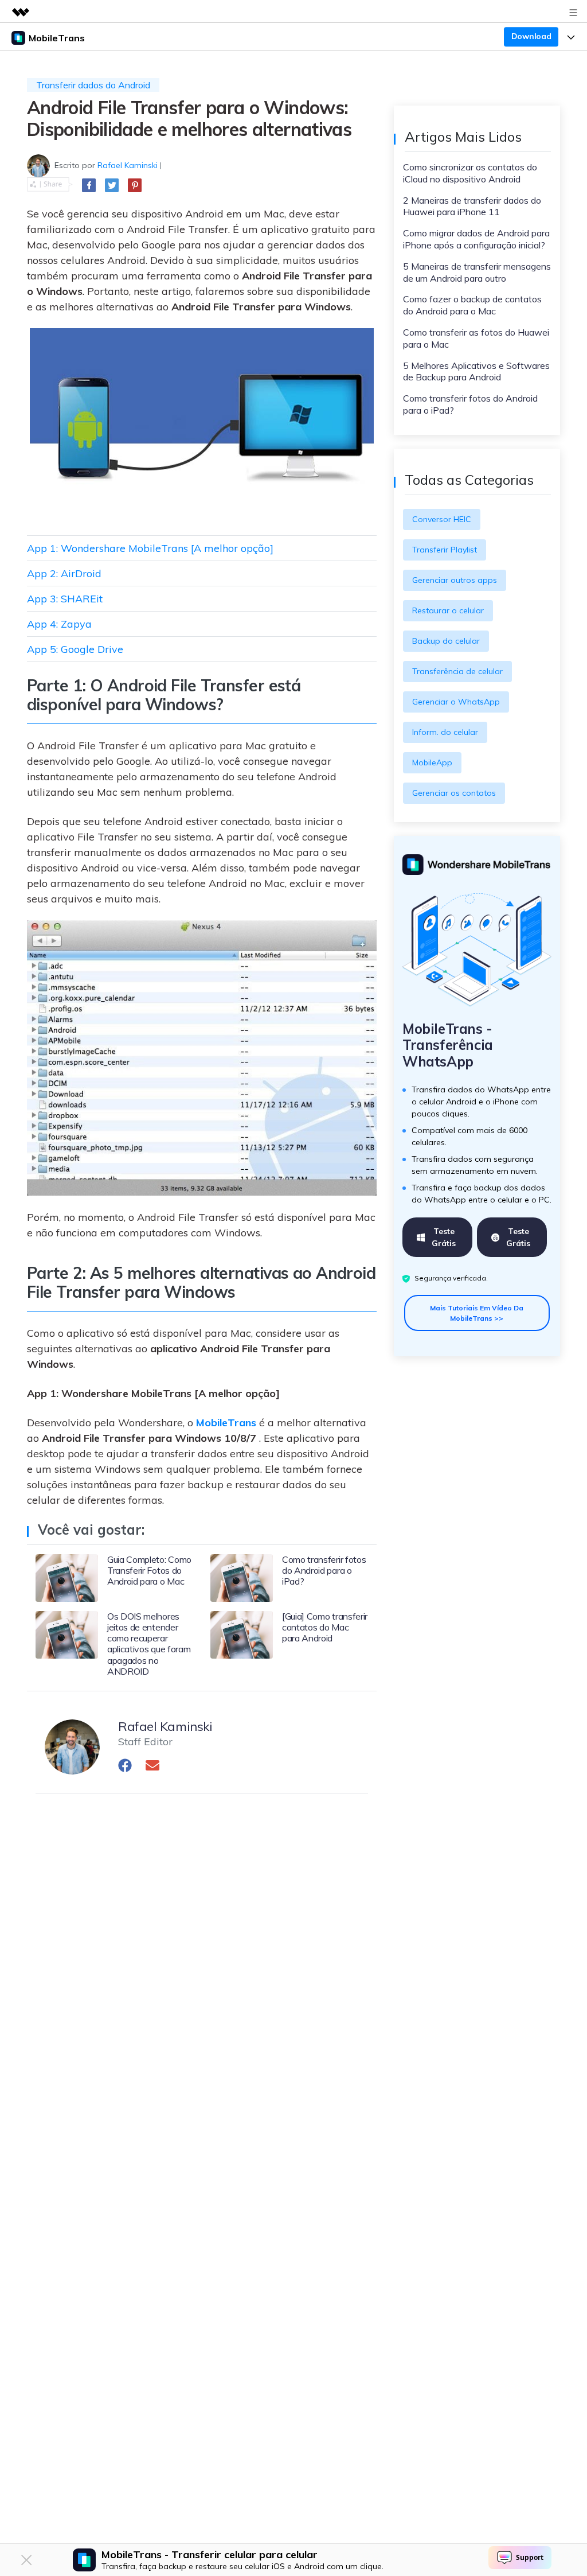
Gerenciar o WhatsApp (456, 702)
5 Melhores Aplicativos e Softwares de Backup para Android (476, 371)
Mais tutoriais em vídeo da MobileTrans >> (477, 1313)
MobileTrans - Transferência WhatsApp (448, 1045)
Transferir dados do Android (93, 85)
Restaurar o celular (448, 610)
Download (531, 36)
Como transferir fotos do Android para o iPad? (470, 404)
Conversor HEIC (442, 519)
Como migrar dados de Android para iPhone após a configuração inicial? (476, 239)
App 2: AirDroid (64, 573)
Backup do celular (446, 641)
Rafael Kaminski (128, 165)
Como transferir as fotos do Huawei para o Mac (476, 338)
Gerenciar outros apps (455, 580)
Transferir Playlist (445, 550)
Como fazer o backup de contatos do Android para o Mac (472, 305)
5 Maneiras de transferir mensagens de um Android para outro (477, 272)
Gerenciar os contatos (454, 793)
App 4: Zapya (59, 624)
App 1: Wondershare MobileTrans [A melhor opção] (150, 548)
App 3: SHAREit (65, 599)
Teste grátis (444, 1237)
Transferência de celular (457, 671)
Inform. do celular (445, 732)
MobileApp (432, 762)
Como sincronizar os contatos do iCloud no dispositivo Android (470, 173)
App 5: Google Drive (75, 649)
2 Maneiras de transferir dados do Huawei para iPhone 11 (472, 206)
